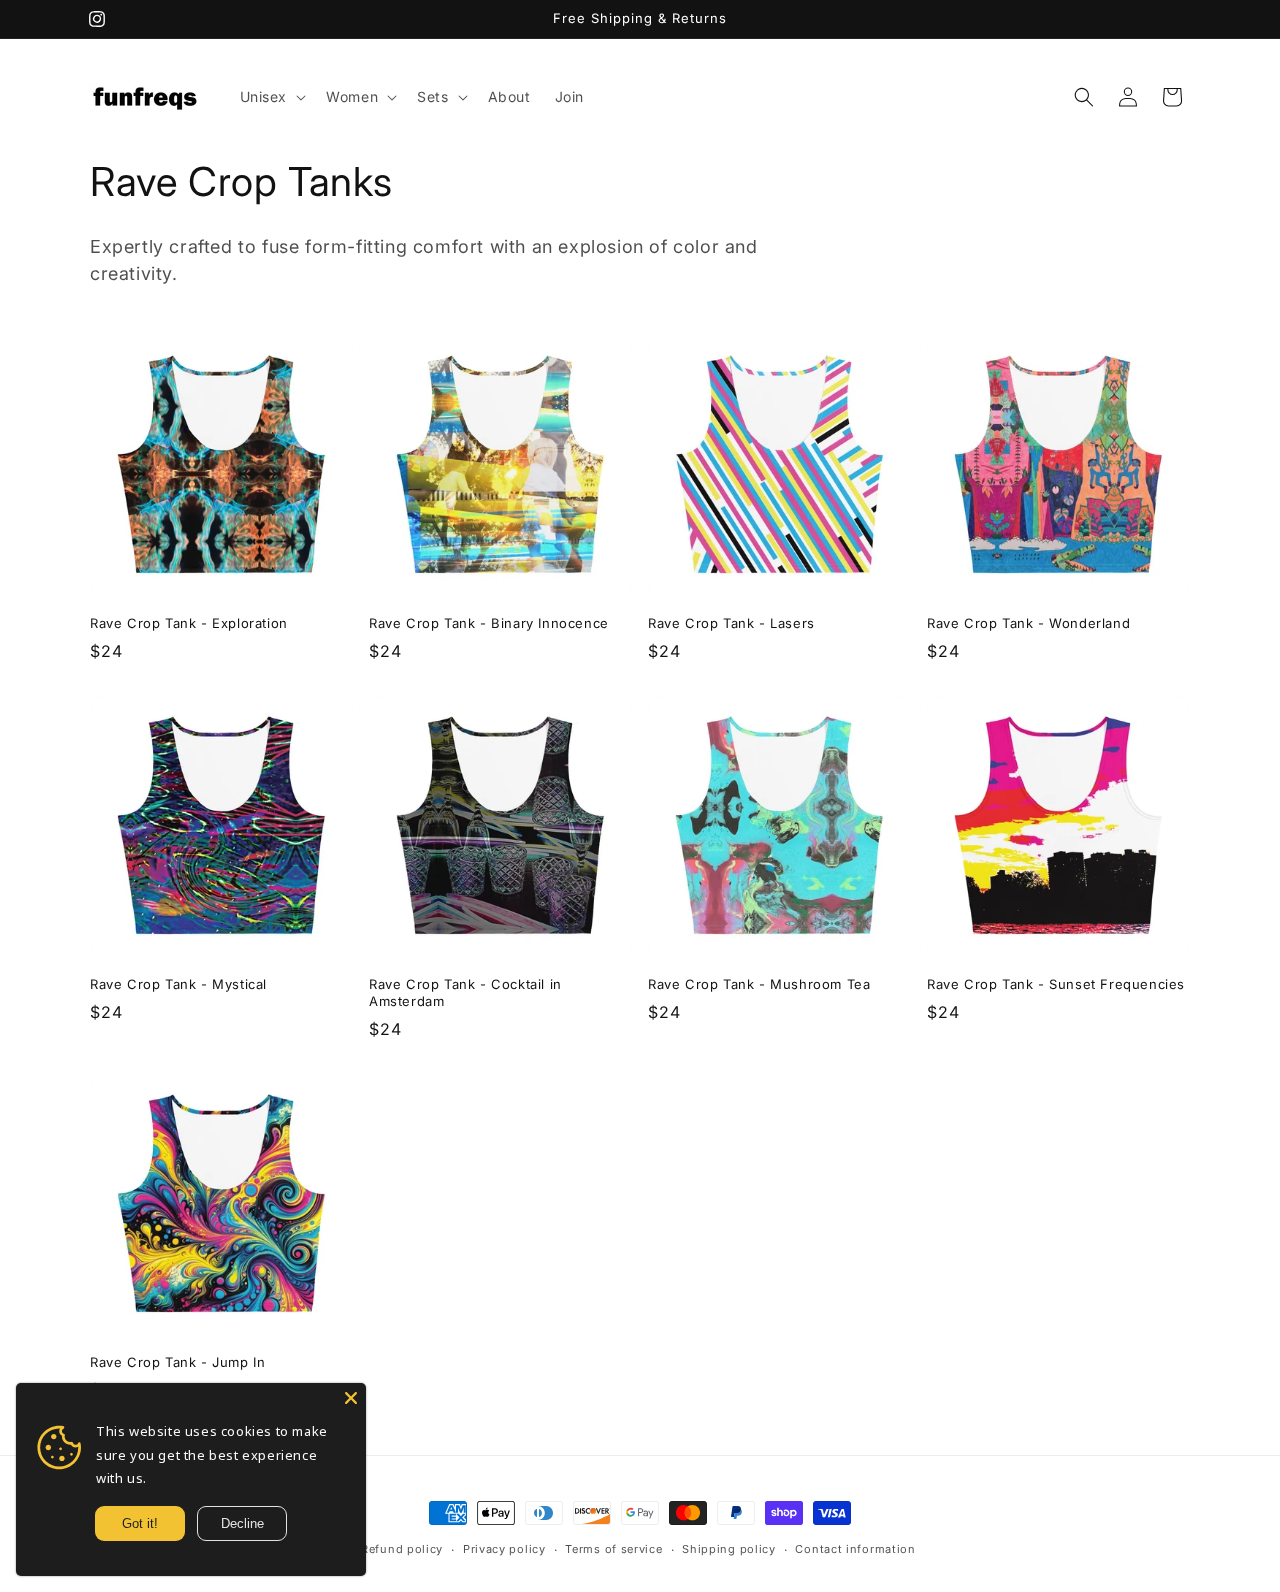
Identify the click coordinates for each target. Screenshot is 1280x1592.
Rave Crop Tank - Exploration (189, 623)
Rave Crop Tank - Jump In (177, 1362)
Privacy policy (504, 1549)
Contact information (855, 1549)
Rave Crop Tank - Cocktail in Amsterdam (465, 992)
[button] (271, 97)
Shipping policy (729, 1549)
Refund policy (402, 1549)
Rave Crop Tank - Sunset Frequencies (1056, 984)
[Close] (351, 1398)
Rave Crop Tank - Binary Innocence (489, 623)
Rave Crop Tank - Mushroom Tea (759, 984)
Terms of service (613, 1549)
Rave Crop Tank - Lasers (731, 623)
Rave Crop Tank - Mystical (178, 984)
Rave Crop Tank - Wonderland (1028, 623)
